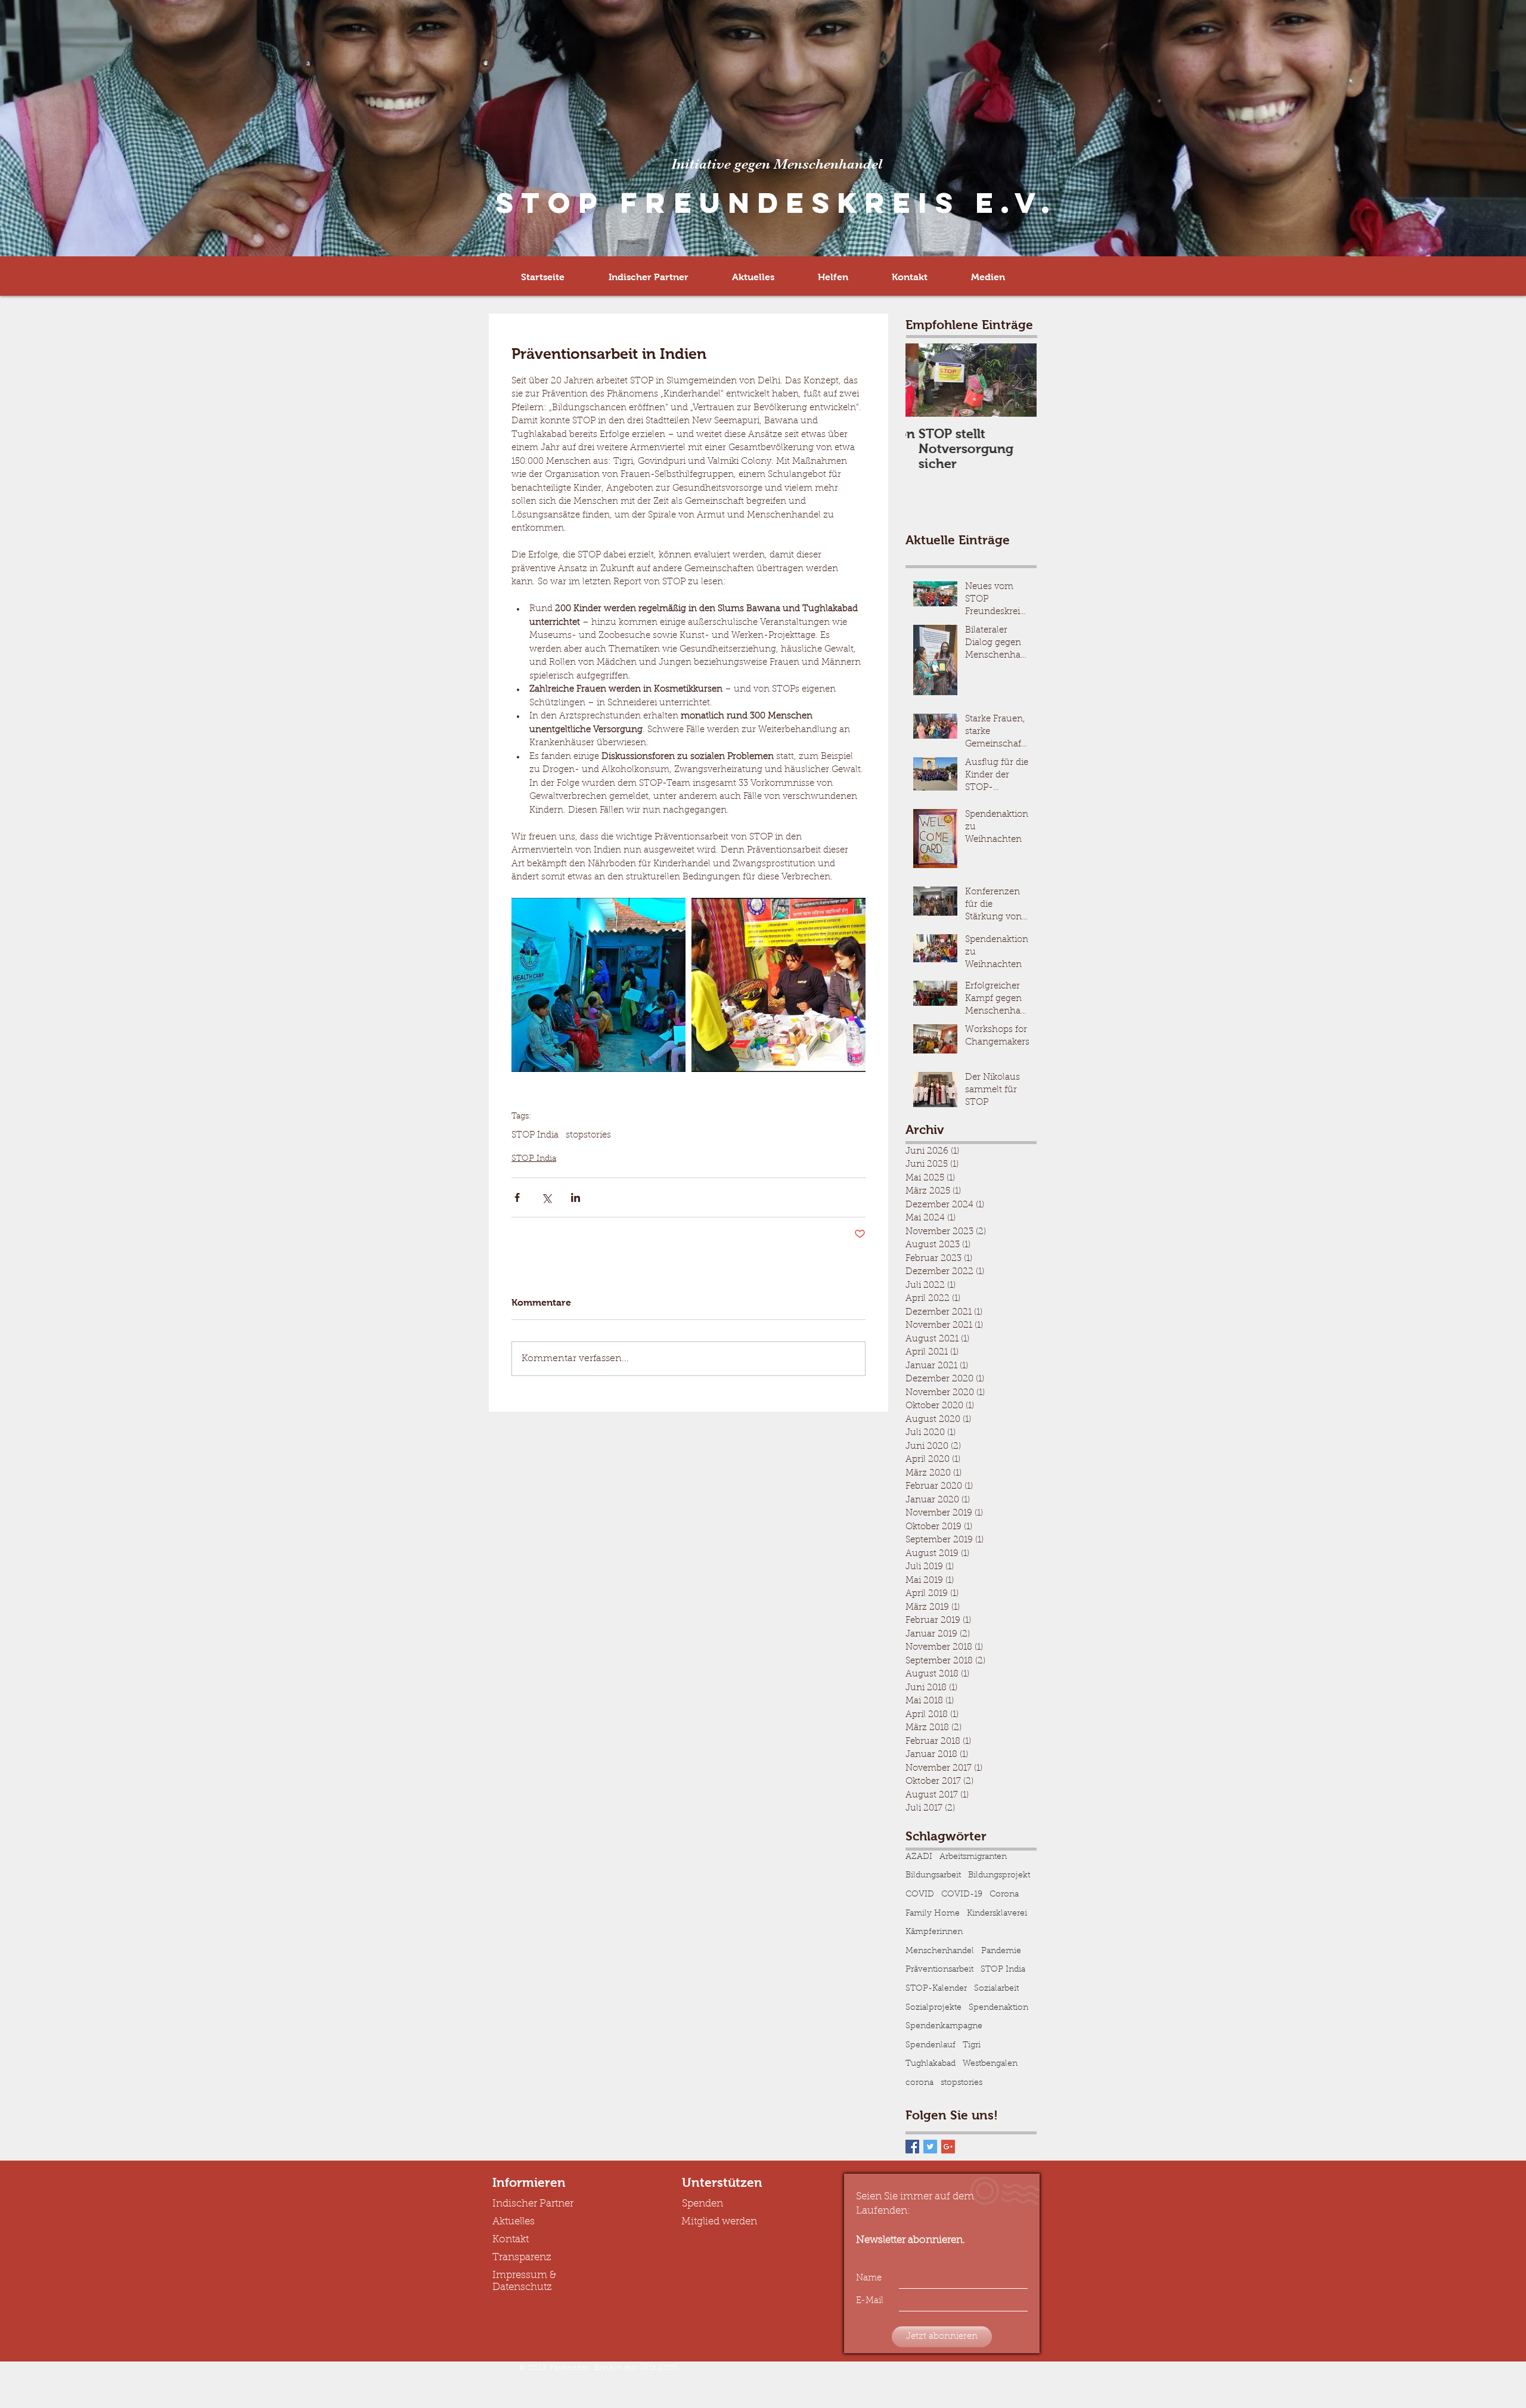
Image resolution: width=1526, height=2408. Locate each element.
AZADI (919, 1857)
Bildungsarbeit (933, 1876)
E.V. (1016, 203)
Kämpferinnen (934, 1932)
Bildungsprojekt (999, 1876)
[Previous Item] (925, 380)
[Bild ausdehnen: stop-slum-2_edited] (598, 985)
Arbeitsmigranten (973, 1857)
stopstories (588, 1135)
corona (919, 2083)
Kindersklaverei (997, 1914)
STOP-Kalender (936, 1989)
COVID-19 (962, 1895)
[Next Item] (1018, 380)
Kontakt (511, 2240)
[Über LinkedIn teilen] (576, 1197)
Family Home (933, 1914)
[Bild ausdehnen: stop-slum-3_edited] (778, 985)
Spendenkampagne (944, 2026)
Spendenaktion (998, 2008)
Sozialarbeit (996, 1989)
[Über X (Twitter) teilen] (546, 1197)
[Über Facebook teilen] (517, 1197)
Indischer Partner (533, 2204)
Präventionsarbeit (939, 1970)
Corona (1004, 1895)
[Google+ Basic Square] (948, 2147)
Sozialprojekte (933, 2008)
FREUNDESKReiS (783, 203)
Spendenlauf (931, 2046)
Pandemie (1001, 1951)
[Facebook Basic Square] (912, 2147)
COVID (920, 1895)
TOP (563, 203)
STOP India (535, 1135)
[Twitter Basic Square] (930, 2147)
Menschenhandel (940, 1951)
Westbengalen (990, 2064)
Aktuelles (514, 2222)
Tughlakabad (931, 2064)
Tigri (972, 2046)
